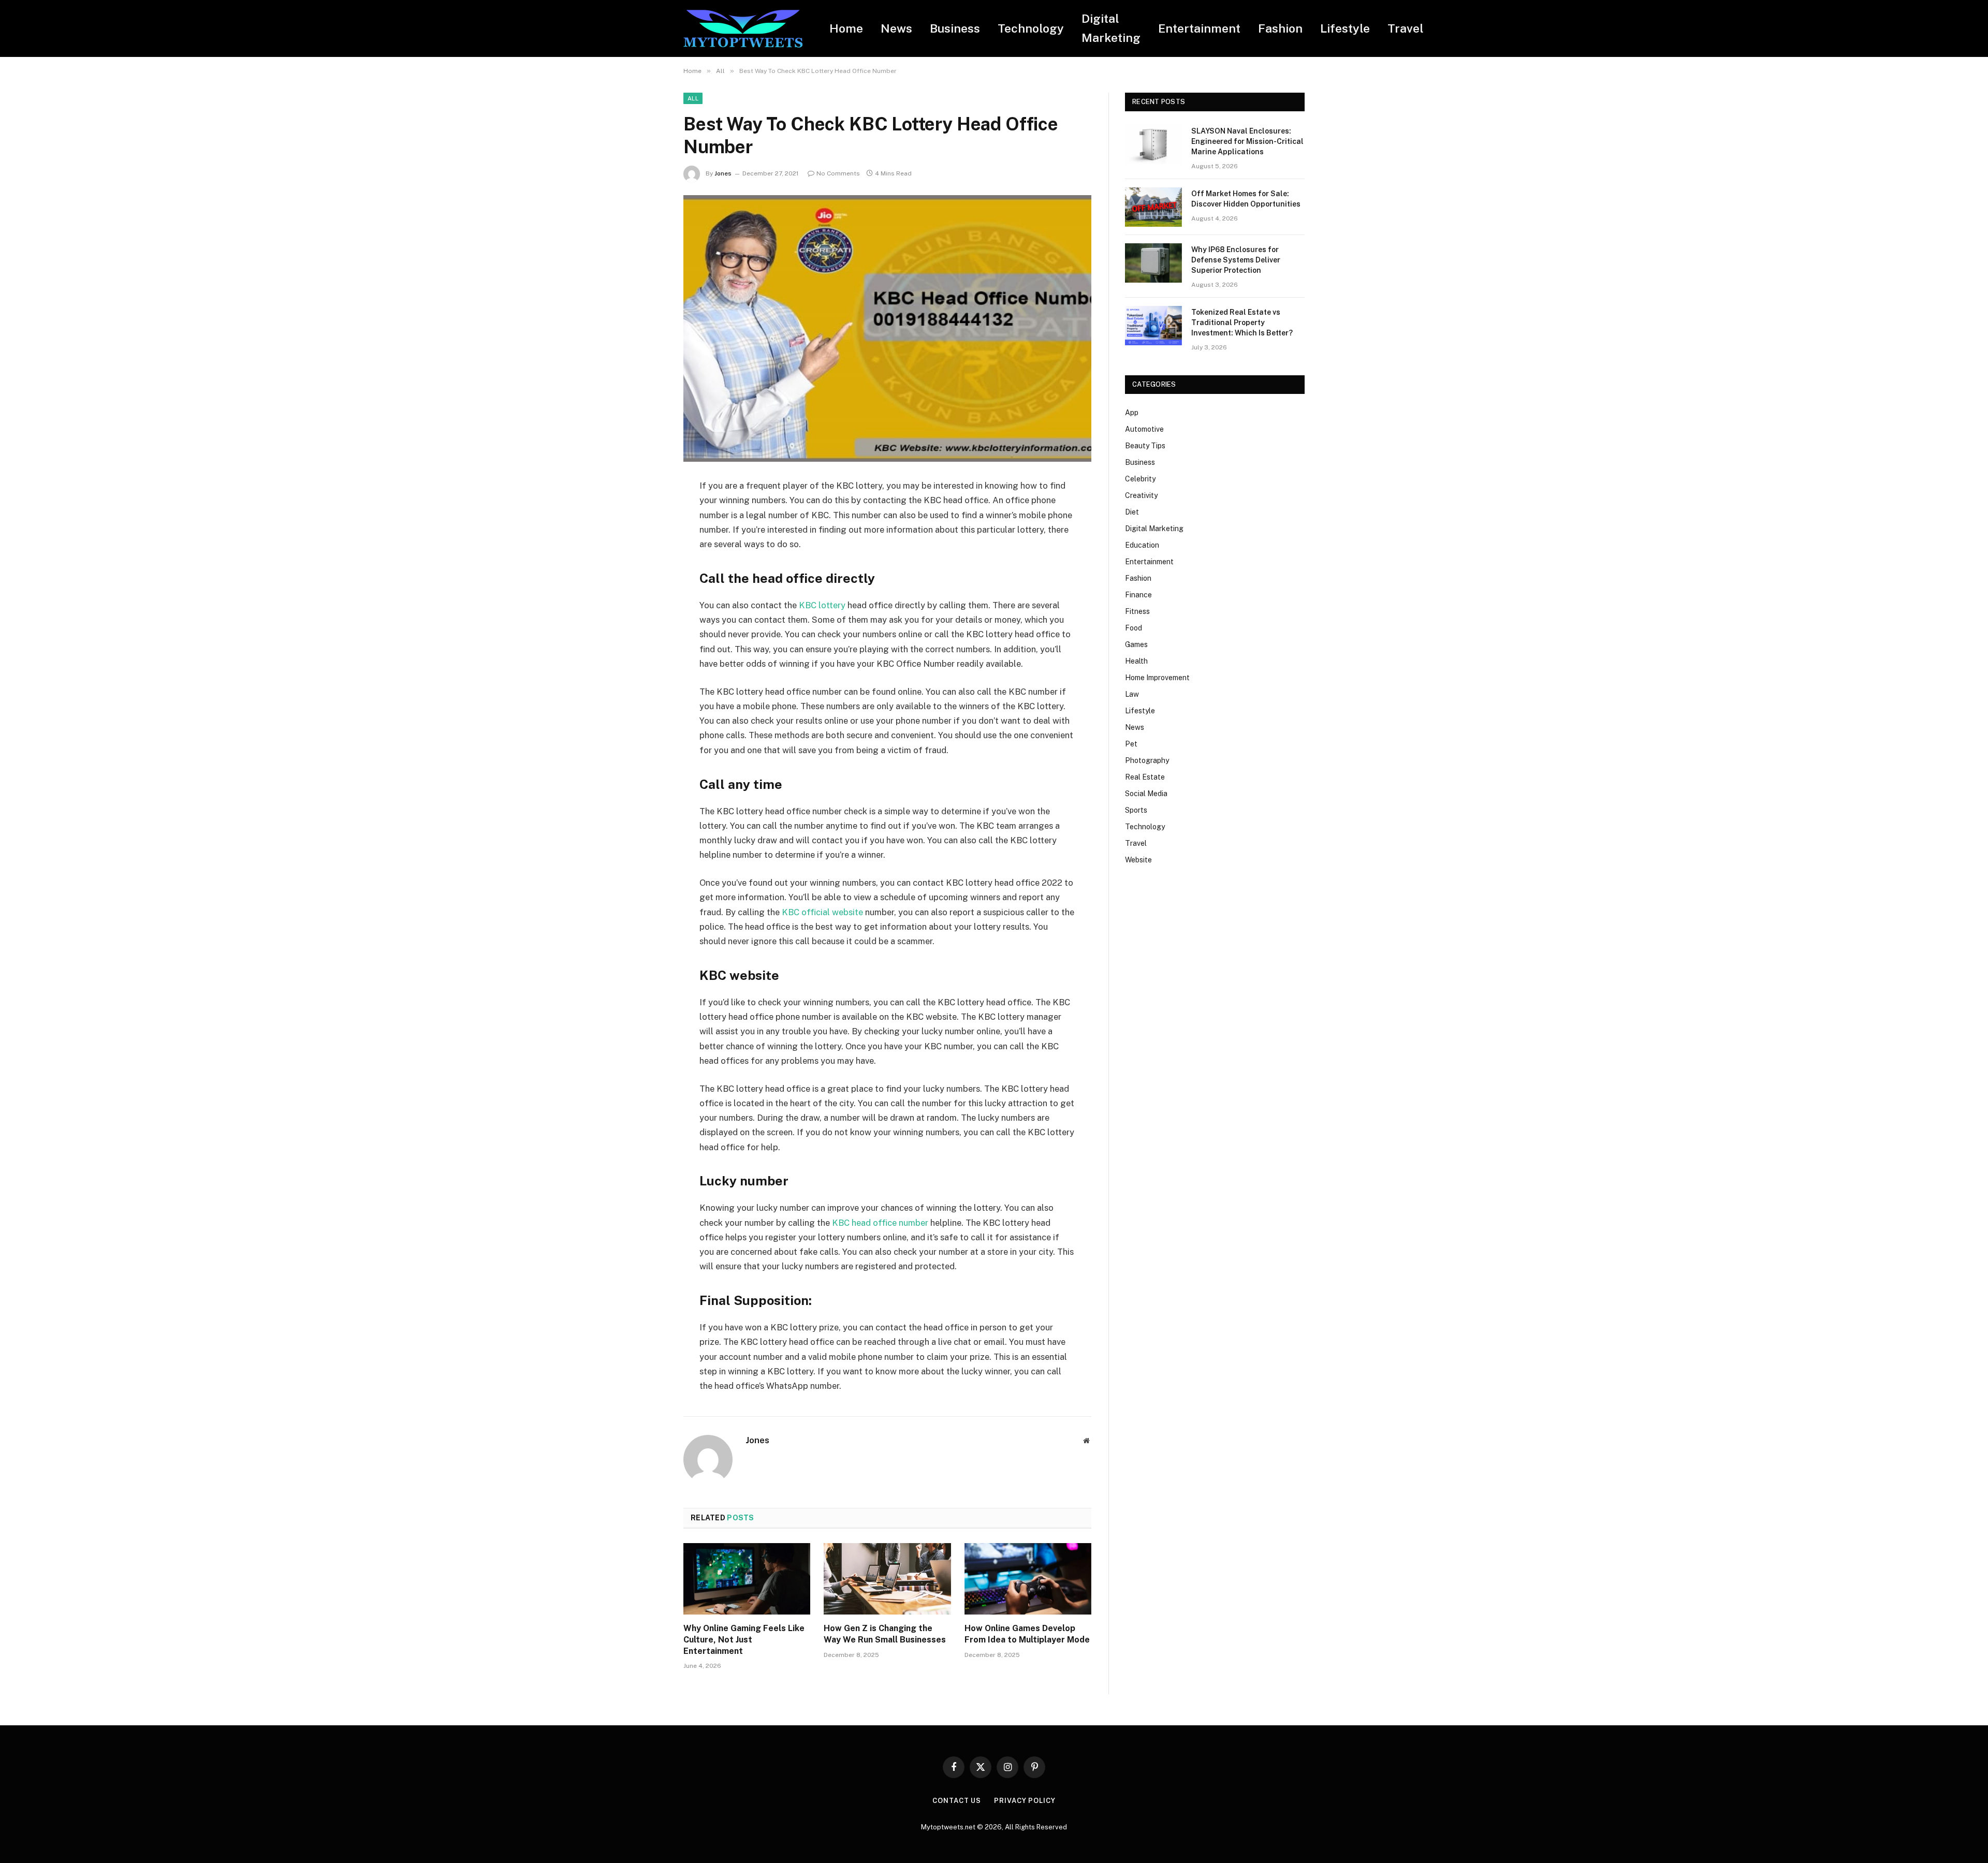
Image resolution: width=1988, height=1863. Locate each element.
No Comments (838, 173)
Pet (1131, 744)
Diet (1132, 512)
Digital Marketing (1111, 28)
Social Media (1146, 794)
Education (1142, 545)
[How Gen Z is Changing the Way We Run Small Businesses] (887, 1579)
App (1132, 413)
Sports (1136, 810)
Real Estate (1145, 777)
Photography (1147, 760)
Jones (723, 173)
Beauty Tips (1145, 446)
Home (846, 28)
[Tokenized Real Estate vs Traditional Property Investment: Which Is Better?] (1153, 326)
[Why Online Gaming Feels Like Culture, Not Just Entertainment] (747, 1579)
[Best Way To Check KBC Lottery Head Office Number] (887, 328)
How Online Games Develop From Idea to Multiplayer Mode (1027, 1634)
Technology (1031, 28)
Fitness (1137, 611)
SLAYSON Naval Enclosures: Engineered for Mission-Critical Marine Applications (1247, 141)
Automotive (1144, 429)
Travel (1406, 28)
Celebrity (1140, 479)
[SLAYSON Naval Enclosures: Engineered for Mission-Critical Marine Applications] (1153, 144)
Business (955, 28)
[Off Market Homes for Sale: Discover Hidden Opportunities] (1153, 207)
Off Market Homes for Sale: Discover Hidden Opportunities (1246, 199)
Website (1138, 860)
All (693, 98)
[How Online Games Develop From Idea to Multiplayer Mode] (1028, 1579)
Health (1136, 661)
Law (1132, 694)
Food (1134, 628)
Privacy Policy (1025, 1801)
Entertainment (1199, 28)
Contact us (957, 1801)
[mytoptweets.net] (743, 29)
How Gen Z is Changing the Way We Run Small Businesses (885, 1634)
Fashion (1280, 28)
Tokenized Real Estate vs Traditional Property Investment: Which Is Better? (1242, 322)
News (896, 28)
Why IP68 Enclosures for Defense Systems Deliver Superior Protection (1236, 260)
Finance (1138, 595)
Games (1136, 644)
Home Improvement (1157, 678)
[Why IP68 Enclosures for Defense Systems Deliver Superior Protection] (1153, 263)
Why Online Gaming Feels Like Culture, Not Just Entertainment (744, 1640)
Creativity (1141, 495)
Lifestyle (1345, 28)
